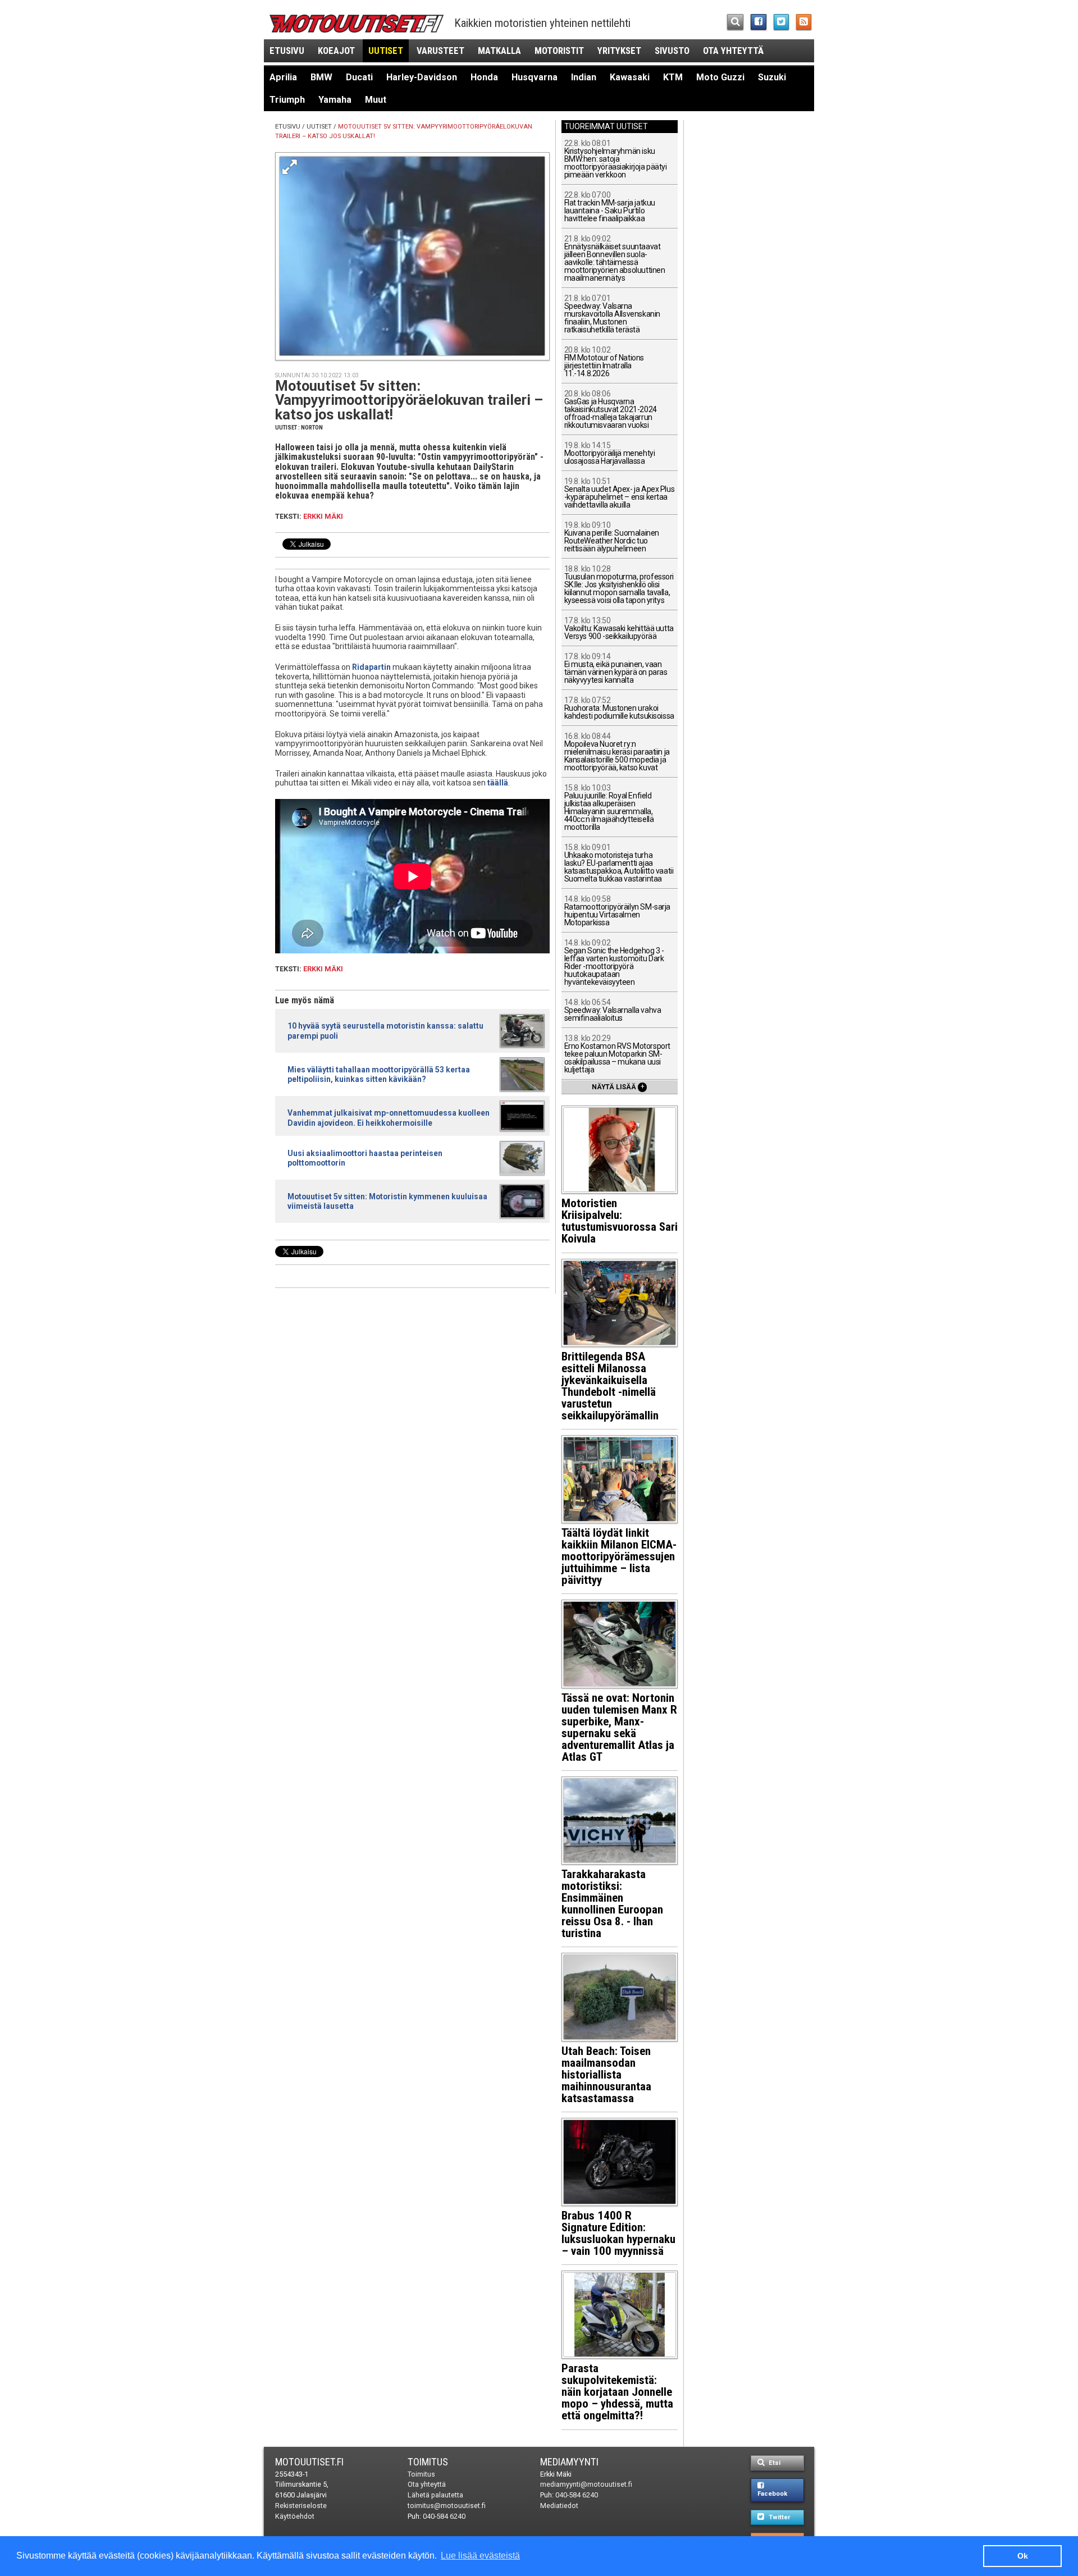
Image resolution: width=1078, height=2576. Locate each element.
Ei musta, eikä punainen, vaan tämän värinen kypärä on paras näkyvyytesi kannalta (616, 668)
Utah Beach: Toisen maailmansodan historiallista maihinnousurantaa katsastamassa (606, 2075)
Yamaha (335, 100)
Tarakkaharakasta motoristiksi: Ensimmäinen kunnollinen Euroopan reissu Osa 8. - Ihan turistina (612, 1904)
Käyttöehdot (295, 2516)
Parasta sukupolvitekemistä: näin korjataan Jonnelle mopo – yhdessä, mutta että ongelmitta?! (617, 2392)
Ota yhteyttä (733, 51)
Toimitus (428, 2462)
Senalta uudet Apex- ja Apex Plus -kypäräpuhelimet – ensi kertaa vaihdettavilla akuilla (620, 493)
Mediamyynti (569, 2462)
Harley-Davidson (422, 77)
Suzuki (772, 77)
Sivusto (672, 51)
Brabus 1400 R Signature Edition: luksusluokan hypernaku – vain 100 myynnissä (618, 2233)
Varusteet (440, 51)
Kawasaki (630, 77)
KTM (673, 77)
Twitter (778, 2517)
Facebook (772, 2494)
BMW (321, 77)
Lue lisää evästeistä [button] (480, 2556)
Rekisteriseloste (301, 2506)
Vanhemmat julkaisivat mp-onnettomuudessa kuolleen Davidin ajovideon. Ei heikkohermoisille (389, 1118)
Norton (312, 428)
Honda (484, 77)
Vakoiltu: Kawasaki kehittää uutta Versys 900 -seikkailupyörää (619, 629)
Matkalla (499, 51)
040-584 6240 (444, 2516)
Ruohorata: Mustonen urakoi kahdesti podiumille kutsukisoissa (619, 708)
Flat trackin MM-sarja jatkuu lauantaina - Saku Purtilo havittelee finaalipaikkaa (610, 207)
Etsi (774, 2463)
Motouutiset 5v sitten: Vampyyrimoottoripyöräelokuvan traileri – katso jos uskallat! (409, 400)
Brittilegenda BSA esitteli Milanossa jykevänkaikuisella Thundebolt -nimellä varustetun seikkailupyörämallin (610, 1386)
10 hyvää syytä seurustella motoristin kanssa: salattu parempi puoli (385, 1031)
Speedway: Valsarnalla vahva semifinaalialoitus (613, 1010)
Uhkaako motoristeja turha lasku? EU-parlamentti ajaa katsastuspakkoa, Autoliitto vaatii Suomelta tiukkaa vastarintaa (619, 863)
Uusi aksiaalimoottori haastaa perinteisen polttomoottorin (365, 1158)
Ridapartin (371, 667)
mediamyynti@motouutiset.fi (586, 2484)
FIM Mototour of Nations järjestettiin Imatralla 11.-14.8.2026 (604, 362)
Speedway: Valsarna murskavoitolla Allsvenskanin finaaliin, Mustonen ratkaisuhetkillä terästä (612, 314)
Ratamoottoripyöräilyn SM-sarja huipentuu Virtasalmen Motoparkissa (617, 911)
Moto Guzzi (720, 77)
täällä (498, 783)
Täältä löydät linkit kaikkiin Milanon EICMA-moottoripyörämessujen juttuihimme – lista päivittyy (619, 1556)
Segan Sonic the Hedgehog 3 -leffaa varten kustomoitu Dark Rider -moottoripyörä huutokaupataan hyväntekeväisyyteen (614, 963)
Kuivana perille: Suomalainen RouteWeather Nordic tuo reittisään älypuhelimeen (612, 537)
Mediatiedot (559, 2506)
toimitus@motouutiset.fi (447, 2506)
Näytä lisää (618, 1086)
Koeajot (336, 51)
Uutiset (386, 51)
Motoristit (559, 51)
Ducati (359, 77)
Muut (376, 100)
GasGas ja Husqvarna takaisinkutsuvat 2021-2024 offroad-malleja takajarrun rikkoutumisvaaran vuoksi (611, 410)
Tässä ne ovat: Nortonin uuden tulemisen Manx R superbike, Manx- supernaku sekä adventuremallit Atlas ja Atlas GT (619, 1727)
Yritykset (619, 51)
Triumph (287, 100)
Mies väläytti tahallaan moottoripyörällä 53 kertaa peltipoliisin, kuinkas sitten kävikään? (379, 1074)
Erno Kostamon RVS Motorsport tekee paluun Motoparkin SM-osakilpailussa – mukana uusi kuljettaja (617, 1054)
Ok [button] (1023, 2556)
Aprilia (283, 77)
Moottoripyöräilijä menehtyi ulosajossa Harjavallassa (610, 453)
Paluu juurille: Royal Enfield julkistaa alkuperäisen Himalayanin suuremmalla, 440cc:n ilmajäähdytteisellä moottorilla (609, 808)
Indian (584, 77)
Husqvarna (535, 77)
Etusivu (287, 51)
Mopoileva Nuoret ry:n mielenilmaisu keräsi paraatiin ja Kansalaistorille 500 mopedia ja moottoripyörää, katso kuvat (617, 752)
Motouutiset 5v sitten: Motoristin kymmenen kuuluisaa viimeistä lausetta (387, 1201)
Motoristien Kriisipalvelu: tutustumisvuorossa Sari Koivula (620, 1221)
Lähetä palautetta (435, 2495)
